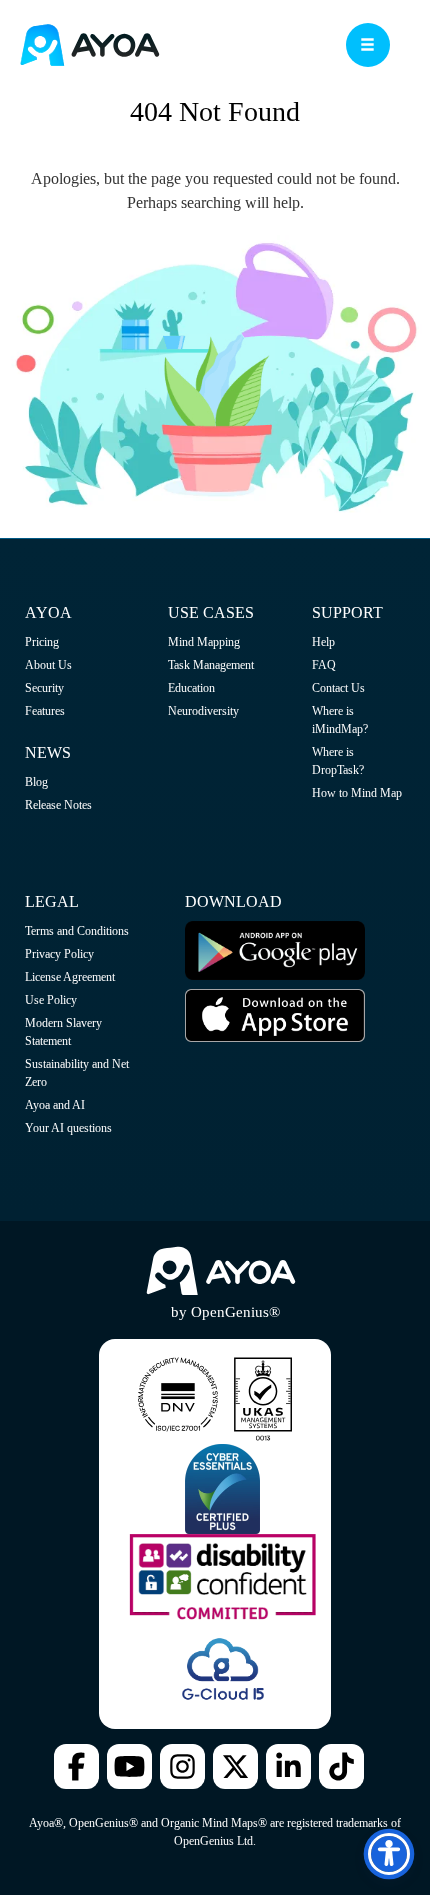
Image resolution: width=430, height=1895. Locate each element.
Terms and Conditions (77, 931)
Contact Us (338, 688)
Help (323, 642)
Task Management (211, 665)
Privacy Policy (59, 954)
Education (191, 688)
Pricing (42, 642)
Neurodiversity (203, 711)
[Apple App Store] (275, 1038)
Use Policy (51, 1000)
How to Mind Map (357, 793)
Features (45, 711)
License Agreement (70, 977)
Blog (36, 782)
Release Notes (58, 805)
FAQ (324, 665)
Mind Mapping (204, 642)
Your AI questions (68, 1128)
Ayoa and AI (55, 1105)
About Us (48, 665)
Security (44, 688)
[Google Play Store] (275, 976)
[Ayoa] (90, 47)
